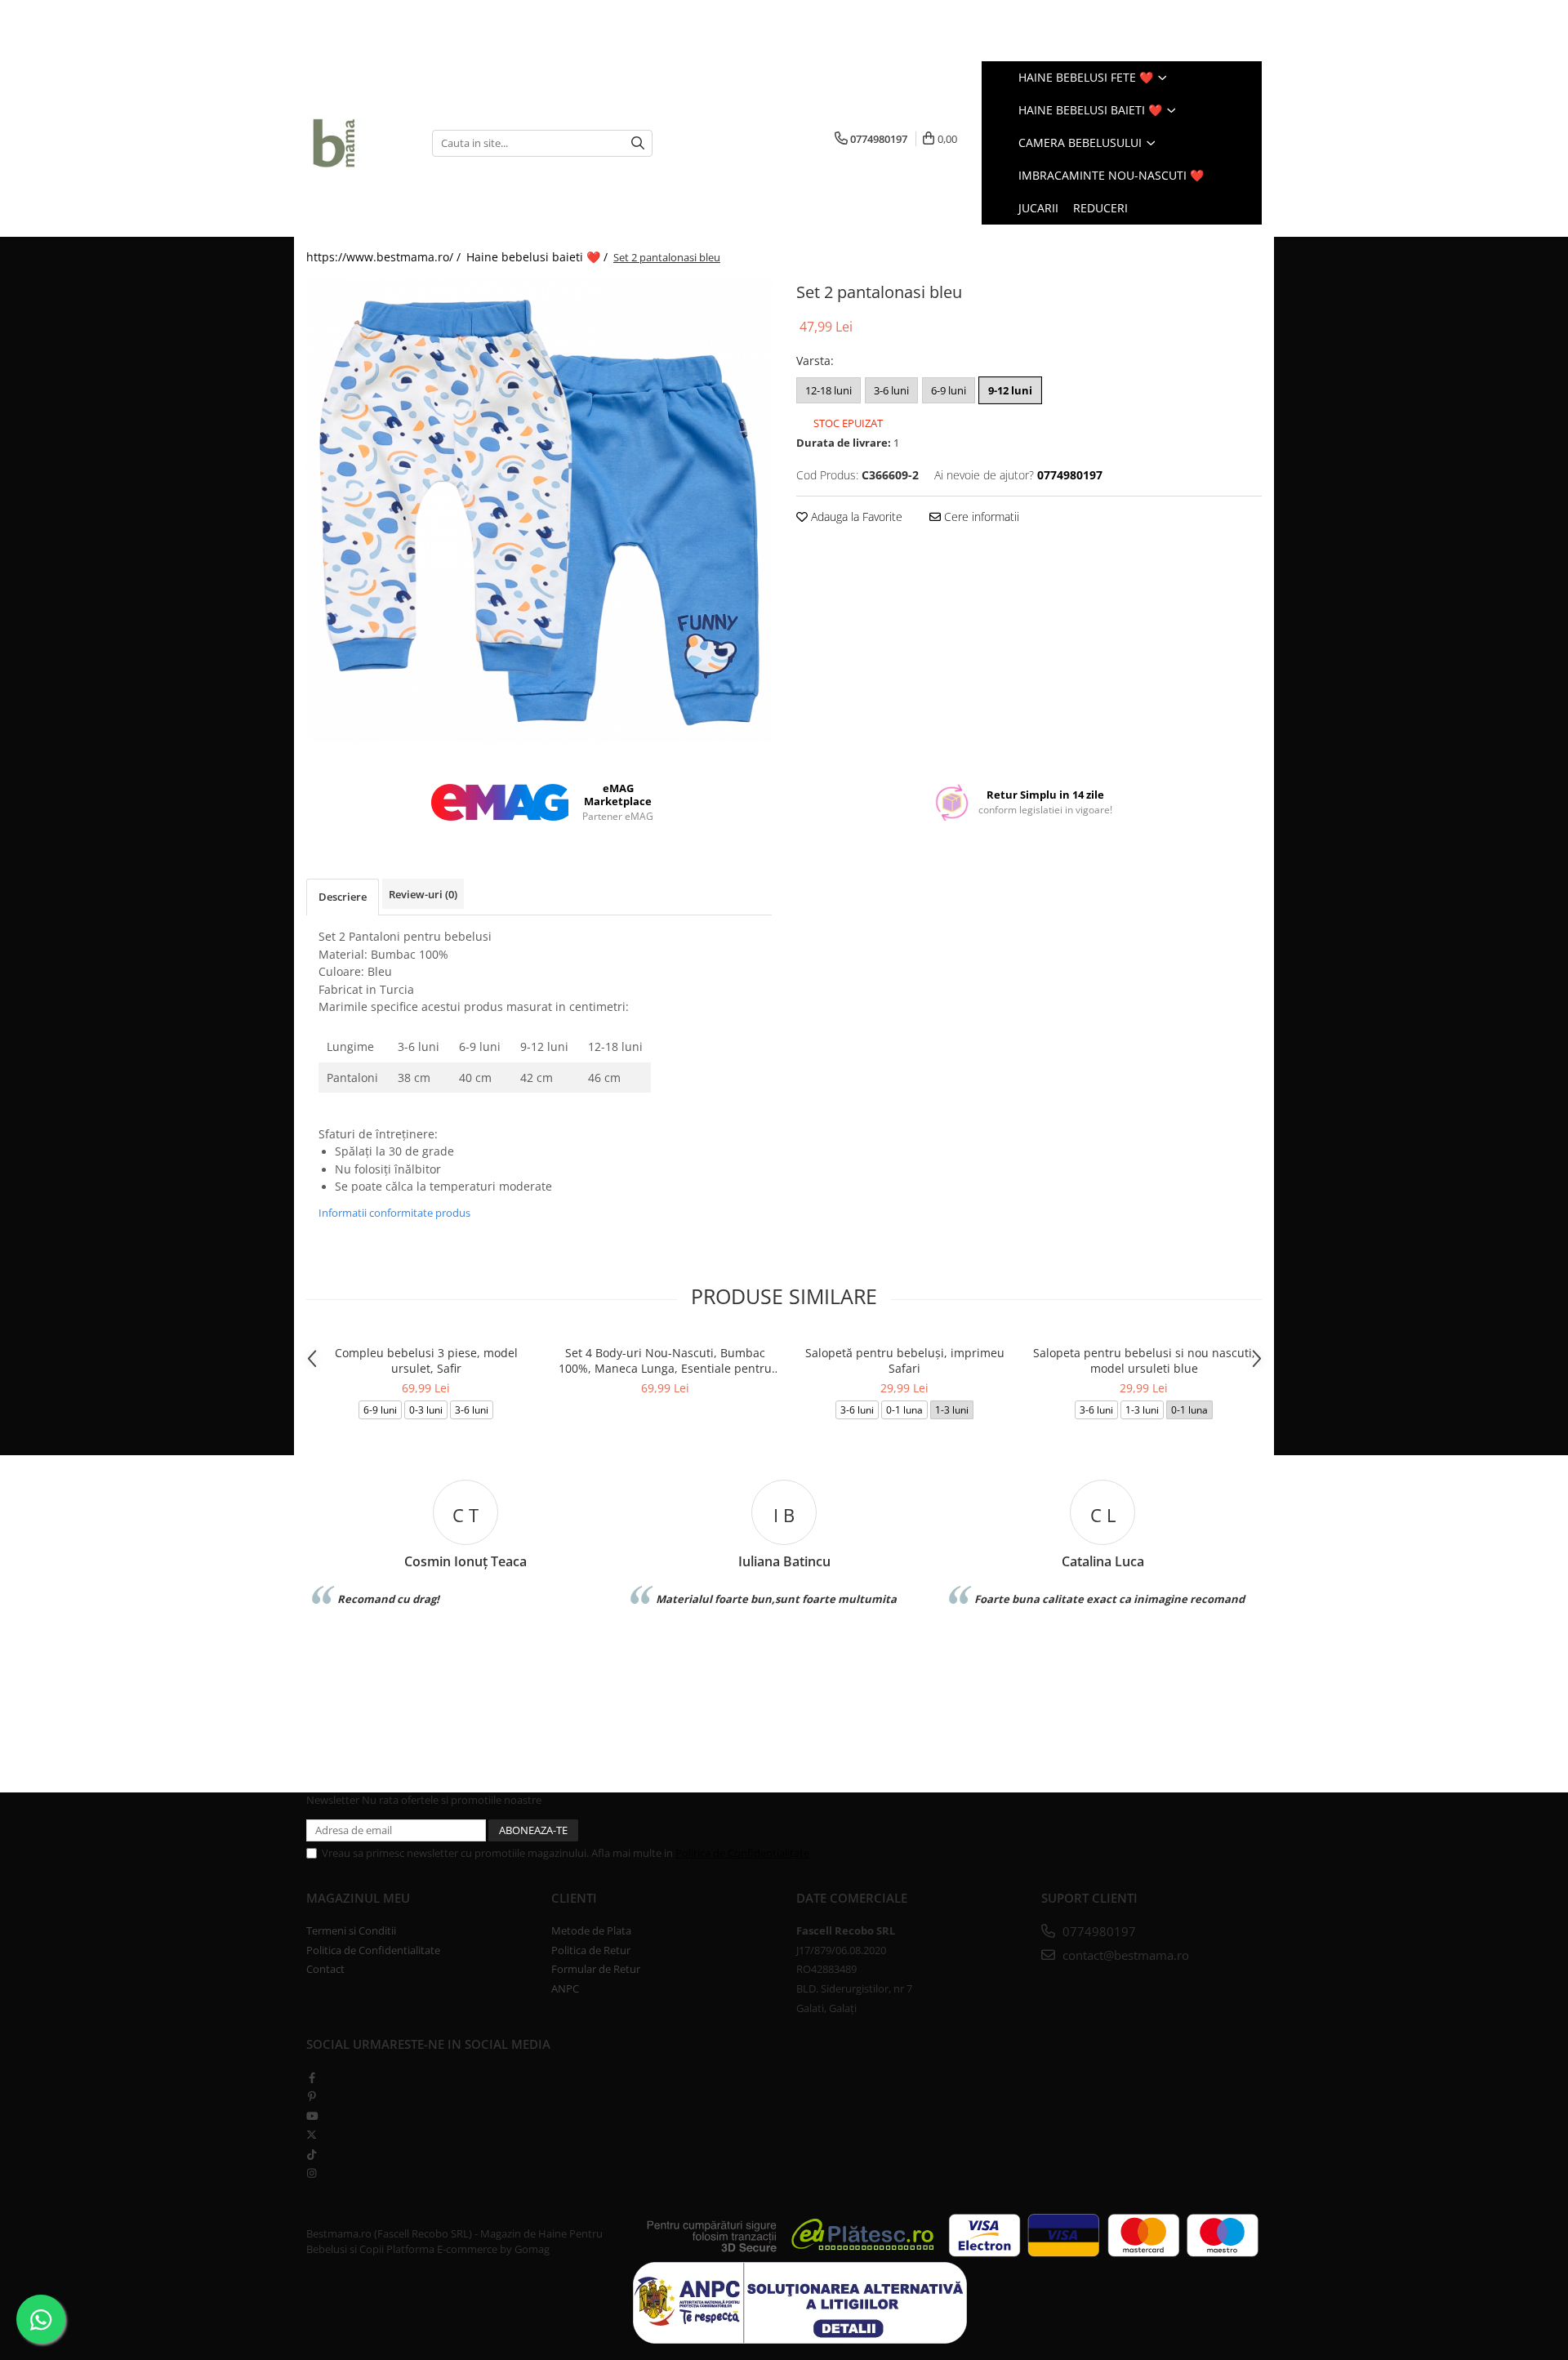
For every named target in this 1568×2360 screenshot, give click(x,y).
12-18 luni (829, 390)
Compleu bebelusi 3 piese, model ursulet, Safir (426, 1360)
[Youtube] (312, 2116)
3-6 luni (891, 390)
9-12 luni (1010, 390)
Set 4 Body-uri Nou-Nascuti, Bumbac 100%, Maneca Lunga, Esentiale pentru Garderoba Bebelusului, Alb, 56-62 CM (665, 1360)
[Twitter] (312, 2135)
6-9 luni (949, 390)
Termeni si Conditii (351, 1930)
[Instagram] (312, 2173)
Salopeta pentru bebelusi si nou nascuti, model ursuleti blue (1144, 1360)
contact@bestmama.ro (1124, 1955)
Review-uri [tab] (423, 894)
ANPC (565, 1988)
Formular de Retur (596, 1969)
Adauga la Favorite (855, 517)
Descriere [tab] (343, 897)
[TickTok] (312, 2154)
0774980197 (1098, 1931)
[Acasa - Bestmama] (357, 143)
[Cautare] (638, 143)
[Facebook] (312, 2077)
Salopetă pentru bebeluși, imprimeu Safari (905, 1360)
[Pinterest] (312, 2096)
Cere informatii (980, 517)
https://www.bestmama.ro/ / (385, 257)
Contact (325, 1969)
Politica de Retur (591, 1950)
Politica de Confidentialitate (742, 1853)
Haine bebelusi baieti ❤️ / (539, 257)
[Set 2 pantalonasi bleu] (539, 510)
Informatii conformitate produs (394, 1213)
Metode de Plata (591, 1930)
